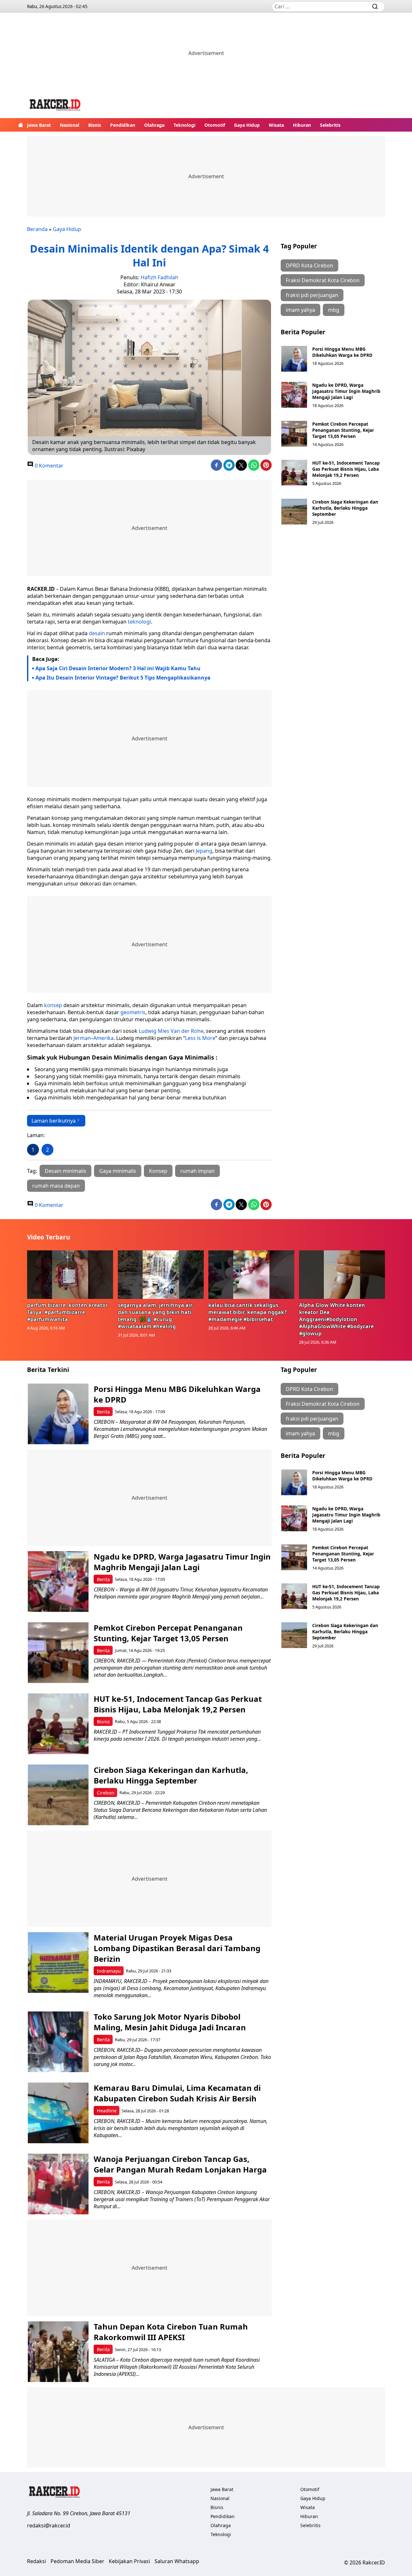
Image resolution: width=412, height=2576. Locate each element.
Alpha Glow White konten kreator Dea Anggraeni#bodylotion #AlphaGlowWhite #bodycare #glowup (336, 1319)
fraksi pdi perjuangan (312, 295)
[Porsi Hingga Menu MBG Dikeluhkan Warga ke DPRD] (294, 359)
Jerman (82, 1038)
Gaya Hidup (247, 125)
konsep (53, 1005)
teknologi (139, 622)
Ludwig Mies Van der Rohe (171, 1031)
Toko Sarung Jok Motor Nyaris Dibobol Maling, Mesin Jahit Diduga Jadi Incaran (170, 2022)
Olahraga (154, 125)
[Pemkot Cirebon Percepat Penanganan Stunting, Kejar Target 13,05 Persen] (294, 434)
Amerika (103, 1038)
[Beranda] (21, 125)
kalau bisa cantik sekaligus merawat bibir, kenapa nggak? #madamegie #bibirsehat (248, 1312)
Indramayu (109, 1971)
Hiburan (302, 125)
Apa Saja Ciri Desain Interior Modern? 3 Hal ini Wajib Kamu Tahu (118, 668)
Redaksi (37, 2561)
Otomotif (215, 125)
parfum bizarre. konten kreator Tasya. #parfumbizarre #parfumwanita (67, 1312)
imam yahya (300, 310)
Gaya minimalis (118, 1171)
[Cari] (375, 6)
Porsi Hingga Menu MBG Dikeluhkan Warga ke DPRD (342, 352)
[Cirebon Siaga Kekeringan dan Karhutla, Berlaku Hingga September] (294, 512)
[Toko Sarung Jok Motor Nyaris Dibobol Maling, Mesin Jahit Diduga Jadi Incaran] (58, 2042)
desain (97, 633)
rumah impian (197, 1171)
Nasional (70, 125)
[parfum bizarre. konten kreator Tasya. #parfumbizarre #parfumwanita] (70, 1274)
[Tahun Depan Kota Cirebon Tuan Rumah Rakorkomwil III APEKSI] (58, 2352)
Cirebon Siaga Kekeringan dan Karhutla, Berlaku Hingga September (345, 508)
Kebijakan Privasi (129, 2561)
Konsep (158, 1171)
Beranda (37, 229)
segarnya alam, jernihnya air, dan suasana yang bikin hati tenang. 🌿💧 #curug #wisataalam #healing (156, 1316)
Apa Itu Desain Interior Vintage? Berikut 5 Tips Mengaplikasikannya (123, 678)
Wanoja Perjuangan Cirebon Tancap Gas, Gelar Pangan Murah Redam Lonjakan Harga (180, 2164)
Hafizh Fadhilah (159, 277)
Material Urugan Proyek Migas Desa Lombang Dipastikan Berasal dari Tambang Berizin (177, 1948)
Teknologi (184, 125)
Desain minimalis (66, 1171)
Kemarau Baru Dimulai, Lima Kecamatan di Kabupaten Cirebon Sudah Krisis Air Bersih (177, 2093)
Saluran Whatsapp (177, 2561)
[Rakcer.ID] (55, 106)
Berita (103, 1412)
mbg (334, 310)
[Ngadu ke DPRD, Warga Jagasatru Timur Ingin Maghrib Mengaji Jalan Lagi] (294, 395)
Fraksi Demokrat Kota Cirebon (323, 280)
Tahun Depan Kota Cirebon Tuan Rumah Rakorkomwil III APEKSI (171, 2332)
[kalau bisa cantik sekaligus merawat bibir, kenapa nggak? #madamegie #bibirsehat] (251, 1274)
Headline (107, 2111)
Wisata (276, 125)
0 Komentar (48, 466)
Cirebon (106, 1793)
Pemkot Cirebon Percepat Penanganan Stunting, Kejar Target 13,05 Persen (343, 430)
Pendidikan (123, 125)
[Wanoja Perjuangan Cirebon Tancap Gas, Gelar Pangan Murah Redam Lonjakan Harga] (58, 2184)
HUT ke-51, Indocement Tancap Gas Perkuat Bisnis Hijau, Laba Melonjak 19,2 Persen (346, 469)
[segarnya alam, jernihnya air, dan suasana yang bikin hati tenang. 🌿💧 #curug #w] (161, 1274)
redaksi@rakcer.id (49, 2525)
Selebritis (330, 125)
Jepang (204, 851)
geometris (132, 1012)
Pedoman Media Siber (77, 2561)
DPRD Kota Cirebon (309, 265)
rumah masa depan (56, 1186)
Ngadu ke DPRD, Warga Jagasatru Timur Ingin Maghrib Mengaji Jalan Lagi (346, 391)
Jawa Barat (39, 125)
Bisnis (95, 125)
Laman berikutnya (54, 1121)
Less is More (200, 1038)
